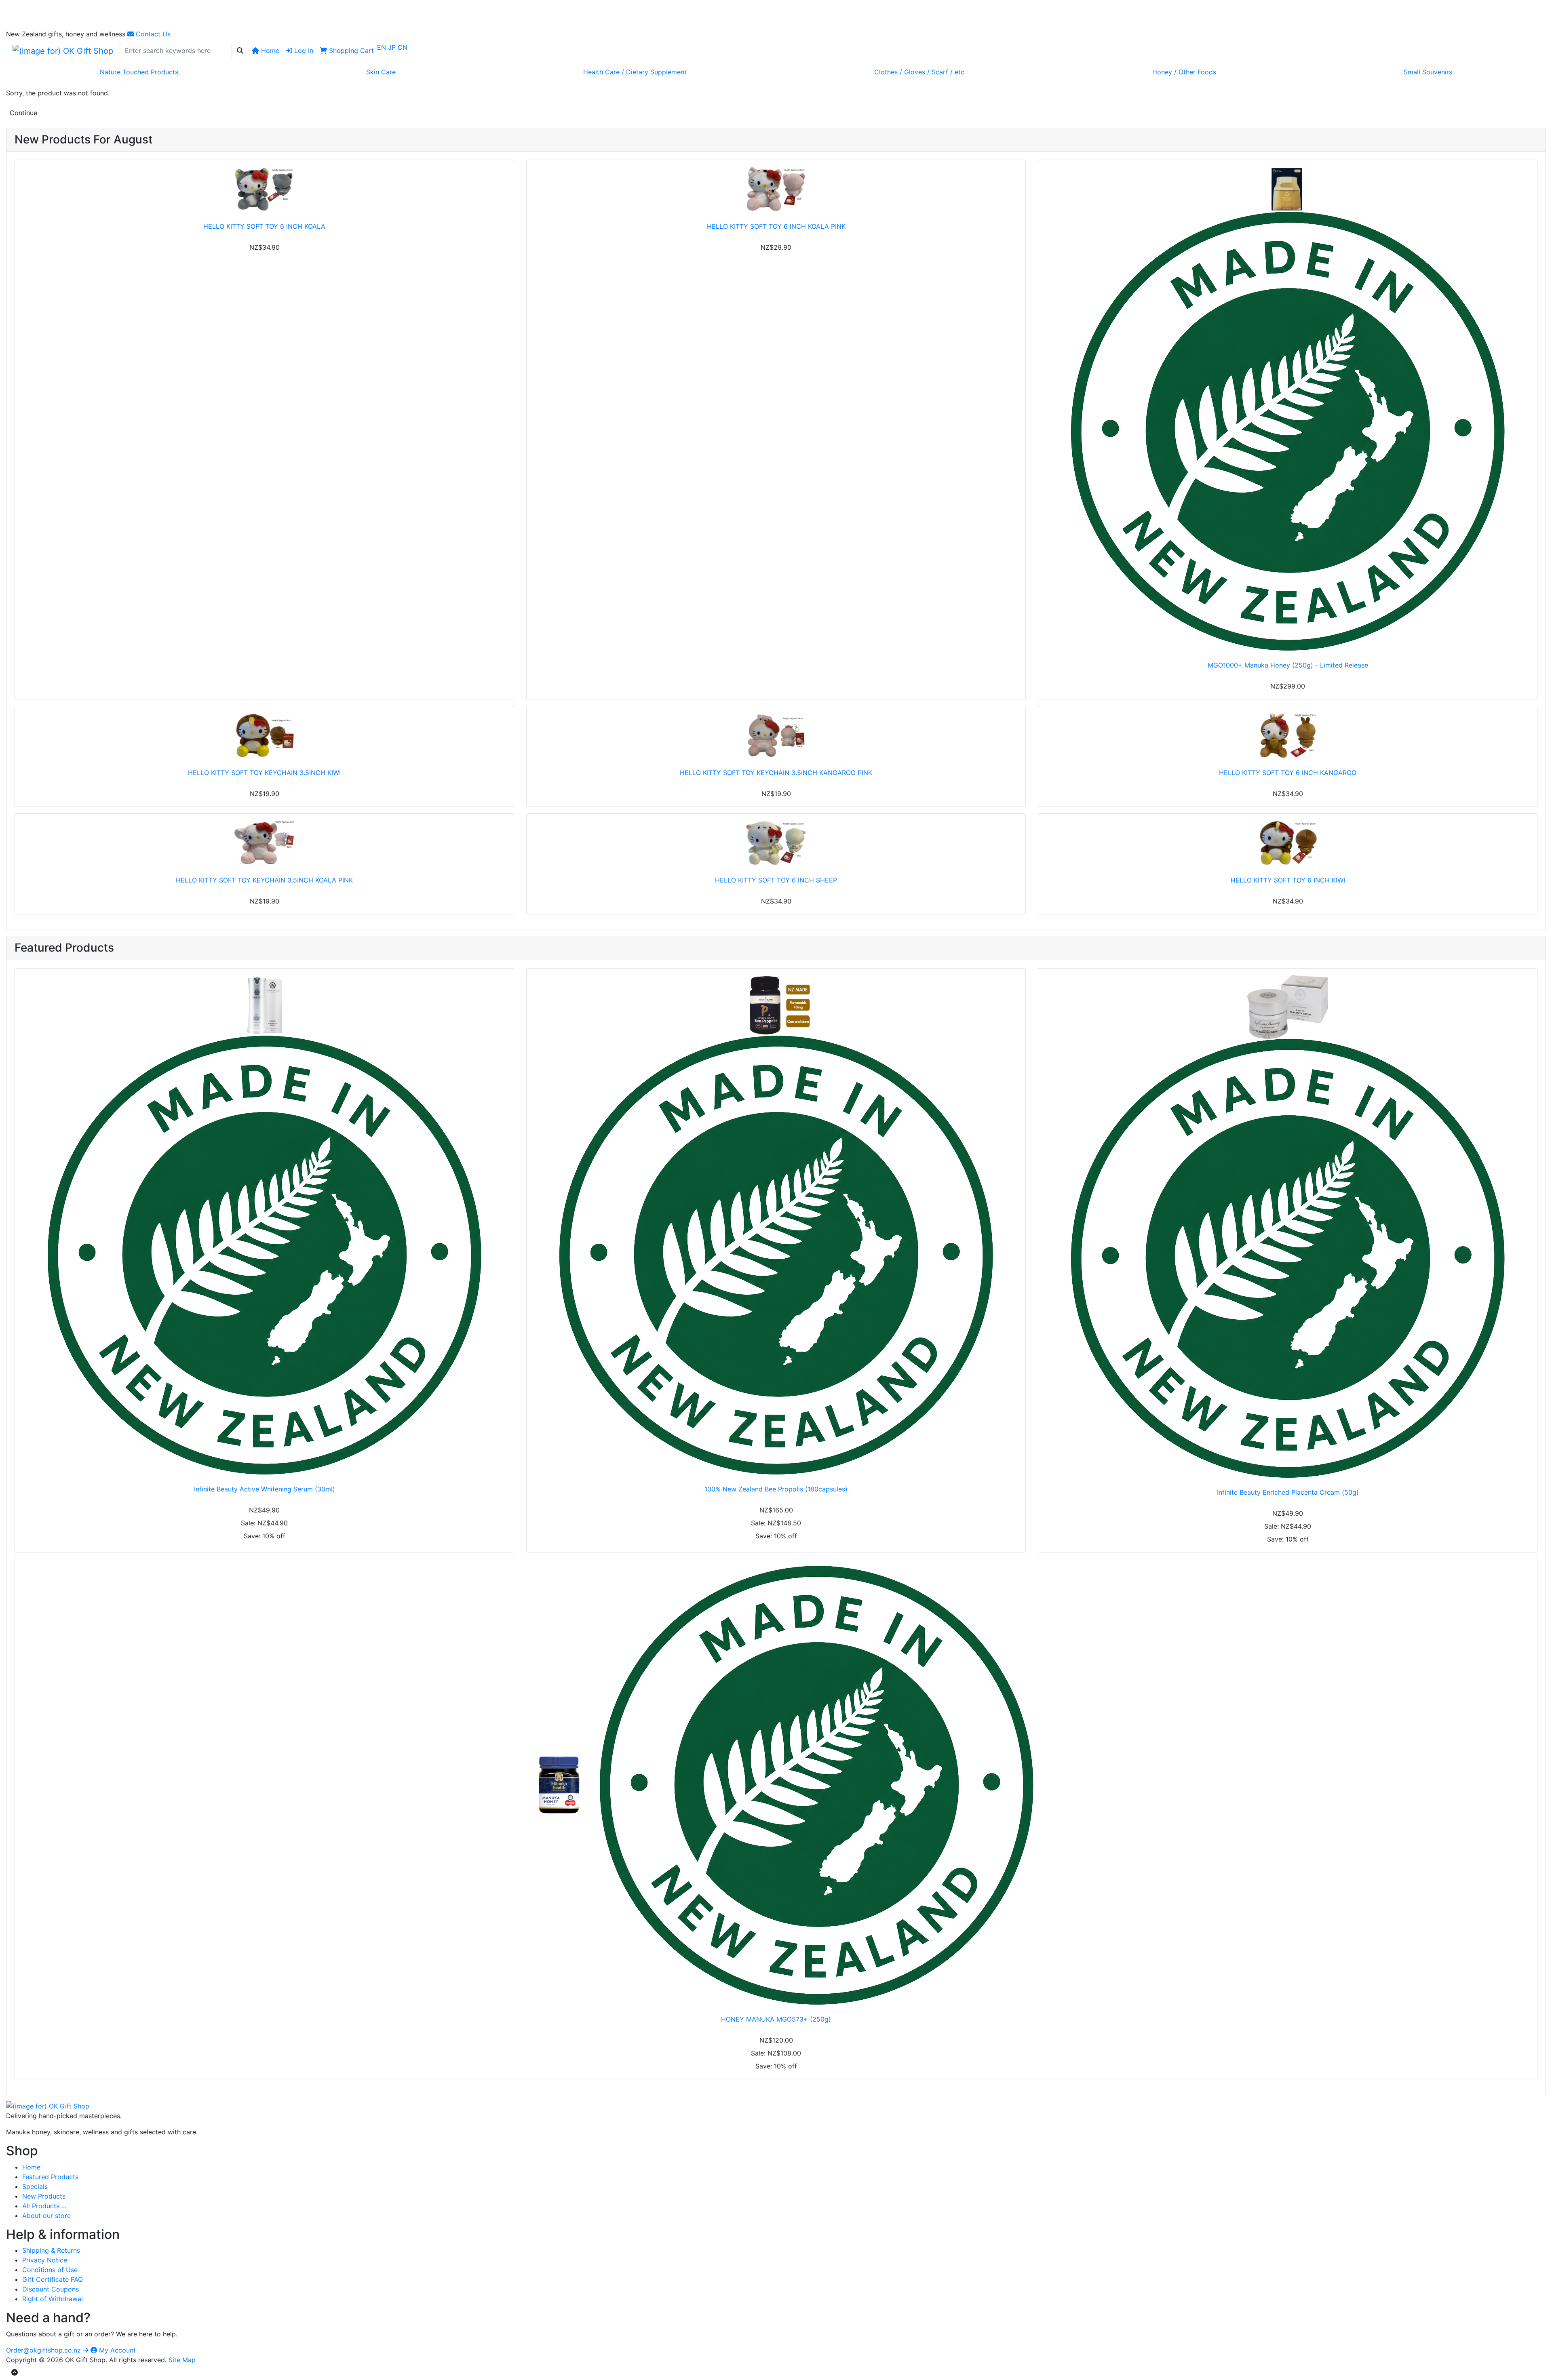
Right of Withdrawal (53, 2299)
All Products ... (44, 2206)
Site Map (182, 2360)
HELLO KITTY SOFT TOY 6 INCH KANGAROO (1288, 773)
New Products (44, 2196)
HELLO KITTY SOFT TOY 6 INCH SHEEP (776, 880)
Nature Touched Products (139, 72)
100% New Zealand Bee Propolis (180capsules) (776, 1489)
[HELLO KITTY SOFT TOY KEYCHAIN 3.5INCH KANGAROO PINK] (776, 735)
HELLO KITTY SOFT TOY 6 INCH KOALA (264, 226)
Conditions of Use (50, 2270)
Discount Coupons (51, 2289)
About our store (46, 2216)
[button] (15, 2372)
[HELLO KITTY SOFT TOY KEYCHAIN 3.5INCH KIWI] (264, 735)
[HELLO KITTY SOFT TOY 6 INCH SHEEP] (776, 843)
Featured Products (50, 2177)
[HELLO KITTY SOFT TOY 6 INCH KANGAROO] (1288, 735)
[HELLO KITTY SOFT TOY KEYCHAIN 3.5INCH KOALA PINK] (264, 843)
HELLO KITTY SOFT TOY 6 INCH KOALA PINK (776, 226)
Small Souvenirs (1428, 72)
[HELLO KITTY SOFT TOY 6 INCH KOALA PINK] (776, 189)
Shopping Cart (350, 51)
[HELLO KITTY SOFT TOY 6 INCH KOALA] (264, 189)
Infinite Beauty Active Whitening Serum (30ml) (265, 1489)
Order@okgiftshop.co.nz (44, 2350)
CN (403, 47)
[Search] (240, 51)
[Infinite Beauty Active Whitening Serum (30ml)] (264, 1225)
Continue (23, 113)
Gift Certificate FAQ (53, 2279)
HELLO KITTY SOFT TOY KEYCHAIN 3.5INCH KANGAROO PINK (776, 773)
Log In (303, 51)
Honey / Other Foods (1184, 72)
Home (269, 51)
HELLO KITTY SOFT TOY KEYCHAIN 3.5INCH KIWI (264, 773)
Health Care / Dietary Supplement (635, 72)
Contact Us (152, 34)
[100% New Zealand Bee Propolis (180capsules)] (776, 1225)
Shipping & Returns (51, 2250)
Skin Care (381, 72)
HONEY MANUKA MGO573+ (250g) (776, 2019)
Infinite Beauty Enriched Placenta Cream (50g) (1288, 1492)
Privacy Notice (45, 2260)
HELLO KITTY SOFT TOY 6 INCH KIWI (1288, 880)
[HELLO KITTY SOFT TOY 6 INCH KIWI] (1288, 843)
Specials (35, 2186)
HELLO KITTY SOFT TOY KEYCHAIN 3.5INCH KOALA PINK (264, 880)
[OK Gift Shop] (48, 2106)
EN (383, 47)
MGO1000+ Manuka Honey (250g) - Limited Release (1288, 665)
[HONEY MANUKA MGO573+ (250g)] (776, 1785)
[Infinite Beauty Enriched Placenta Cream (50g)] (1288, 1226)
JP (393, 47)
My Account (116, 2350)
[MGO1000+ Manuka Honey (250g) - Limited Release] (1288, 409)
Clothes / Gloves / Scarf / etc (919, 72)
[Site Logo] (63, 51)
